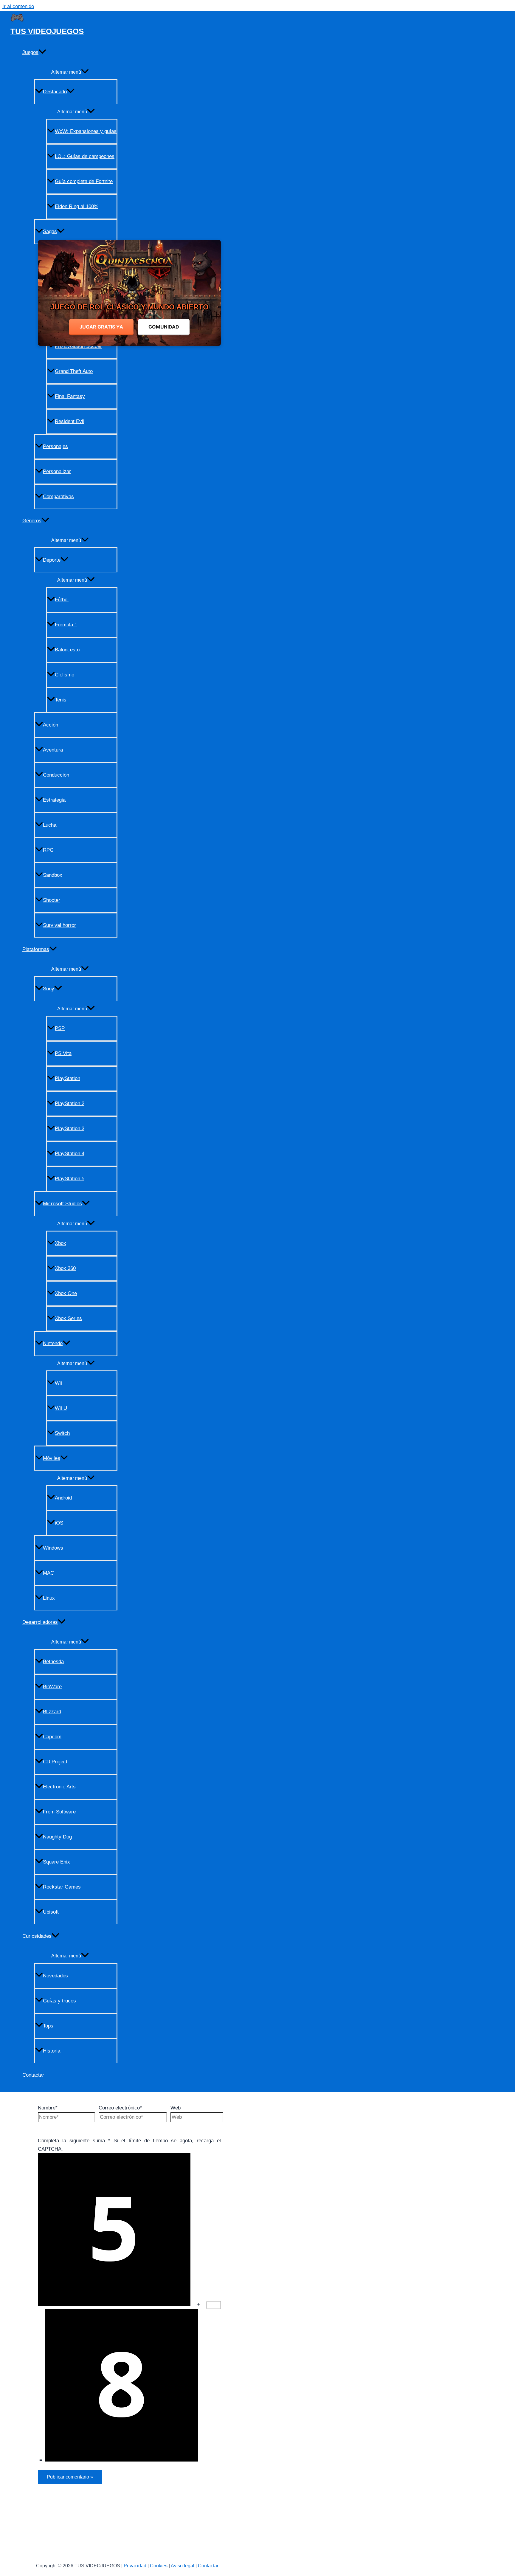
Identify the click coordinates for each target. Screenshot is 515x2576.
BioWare (52, 1687)
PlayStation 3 (70, 1129)
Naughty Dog (57, 1837)
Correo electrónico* (120, 2108)
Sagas (50, 231)
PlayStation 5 (70, 1179)
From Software (59, 1812)
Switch (62, 1433)
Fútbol (62, 600)
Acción (51, 725)
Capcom (52, 1737)
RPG (48, 850)
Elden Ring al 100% (77, 206)
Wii (58, 1383)
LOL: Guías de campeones (85, 156)
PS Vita (63, 1053)
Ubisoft (51, 1912)
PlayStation (68, 1078)
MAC (48, 1573)
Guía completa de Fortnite (84, 181)
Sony (49, 989)
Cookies (159, 2566)
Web (176, 2108)
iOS (59, 1523)
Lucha (50, 825)
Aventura (53, 750)
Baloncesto (67, 650)
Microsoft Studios (62, 1204)
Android (63, 1498)
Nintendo (53, 1343)
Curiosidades (37, 1936)
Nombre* (48, 2108)
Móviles (52, 1458)
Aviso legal (183, 2566)
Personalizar (57, 471)
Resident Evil (70, 421)
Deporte (52, 560)
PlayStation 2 (70, 1103)
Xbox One (66, 1293)
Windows (53, 1548)
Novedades (55, 1976)
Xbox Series (68, 1318)
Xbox (61, 1243)
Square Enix (56, 1862)
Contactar (33, 2075)
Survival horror (59, 925)
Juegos (30, 52)
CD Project (55, 1762)
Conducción (56, 775)
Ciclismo (65, 675)
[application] (42, 52)
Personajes (55, 446)
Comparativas (58, 497)
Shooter (52, 900)
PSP (60, 1028)
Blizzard (52, 1712)
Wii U (61, 1408)
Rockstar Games (62, 1887)
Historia (52, 2051)
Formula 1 (66, 625)
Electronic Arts (59, 1787)
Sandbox (53, 875)
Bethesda (53, 1662)
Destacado (55, 92)
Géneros (32, 521)
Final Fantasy (70, 396)
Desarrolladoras (40, 1622)
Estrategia (54, 800)
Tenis (61, 700)
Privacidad (135, 2566)
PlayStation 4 (70, 1154)
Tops (48, 2026)
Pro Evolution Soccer (78, 346)
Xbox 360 (65, 1268)
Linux (49, 1598)
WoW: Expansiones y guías (86, 131)
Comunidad (164, 327)
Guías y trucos (59, 2001)
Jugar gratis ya (101, 327)
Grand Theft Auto (74, 371)
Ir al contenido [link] (18, 6)
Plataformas (36, 949)
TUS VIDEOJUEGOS (47, 31)
